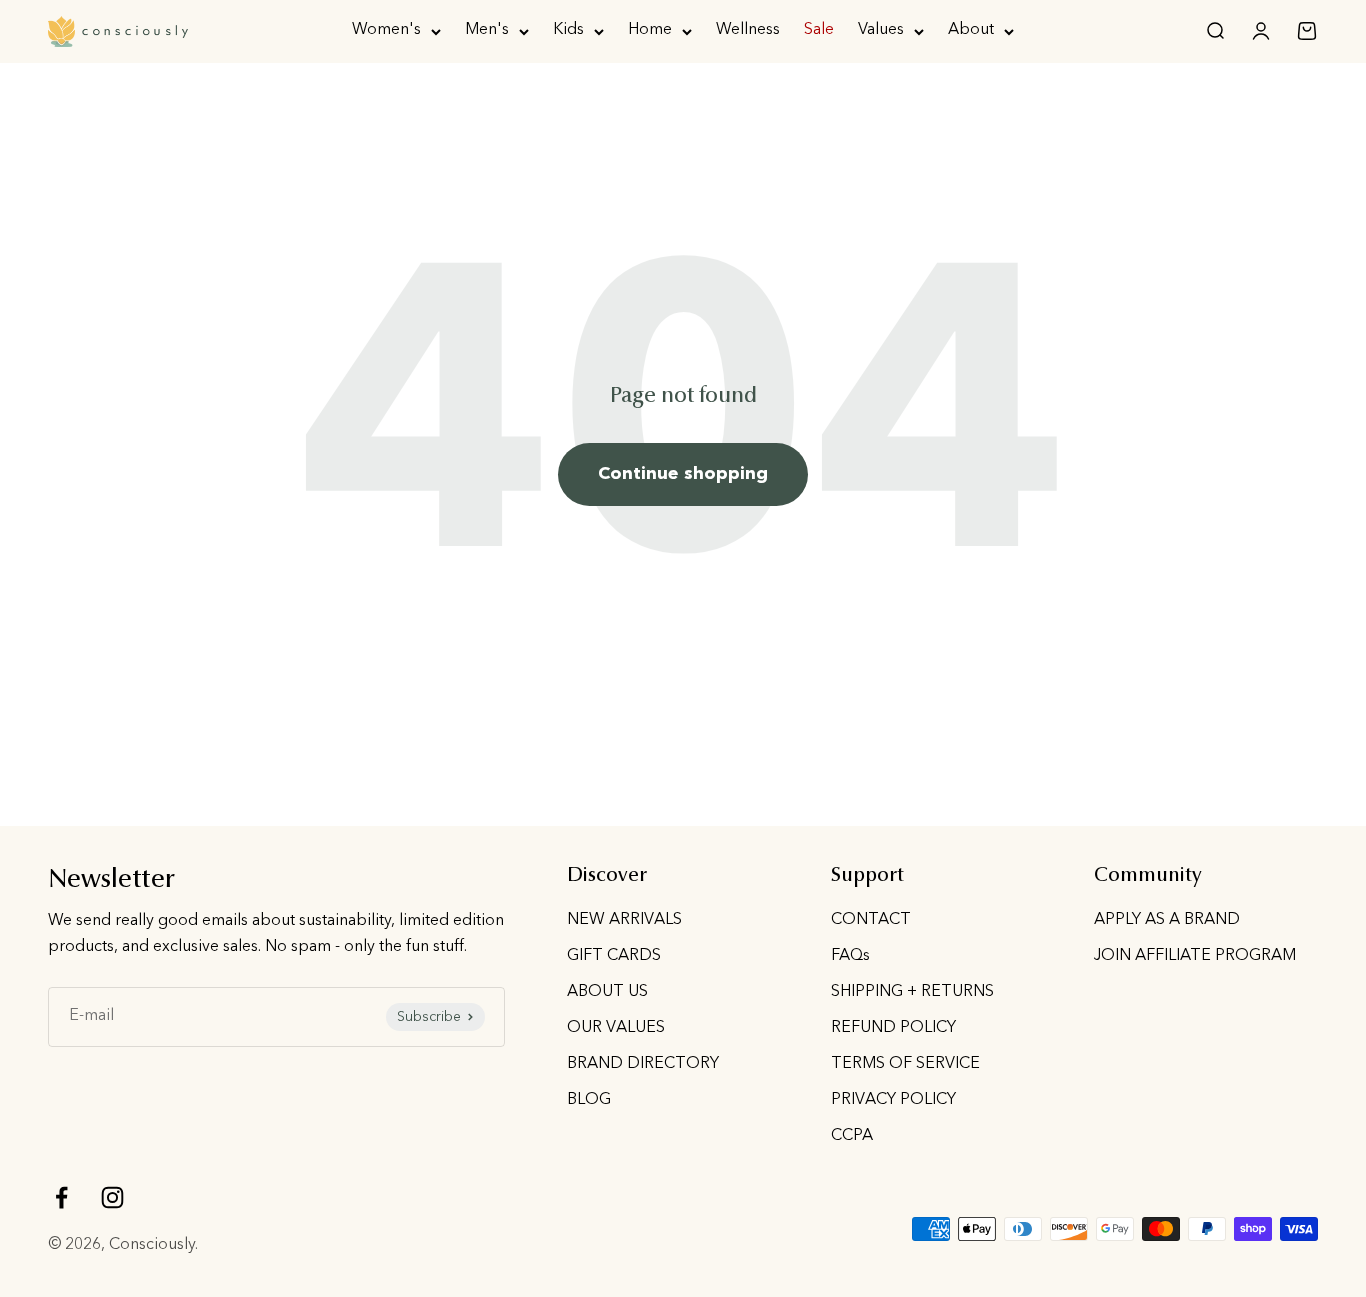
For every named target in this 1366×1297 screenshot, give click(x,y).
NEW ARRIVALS (624, 920)
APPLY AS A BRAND (1167, 920)
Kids (568, 30)
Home (650, 30)
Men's (487, 30)
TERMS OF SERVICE (905, 1064)
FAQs (850, 956)
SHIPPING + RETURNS (912, 992)
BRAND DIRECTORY (643, 1064)
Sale (819, 30)
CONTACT (871, 920)
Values (881, 30)
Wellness (748, 30)
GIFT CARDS (614, 956)
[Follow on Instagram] (112, 1197)
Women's (386, 30)
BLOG (589, 1100)
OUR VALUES (616, 1028)
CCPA (852, 1136)
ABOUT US (607, 992)
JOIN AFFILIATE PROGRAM (1195, 956)
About (971, 30)
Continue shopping (683, 474)
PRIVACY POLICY (893, 1100)
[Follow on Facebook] (61, 1197)
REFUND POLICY (893, 1028)
